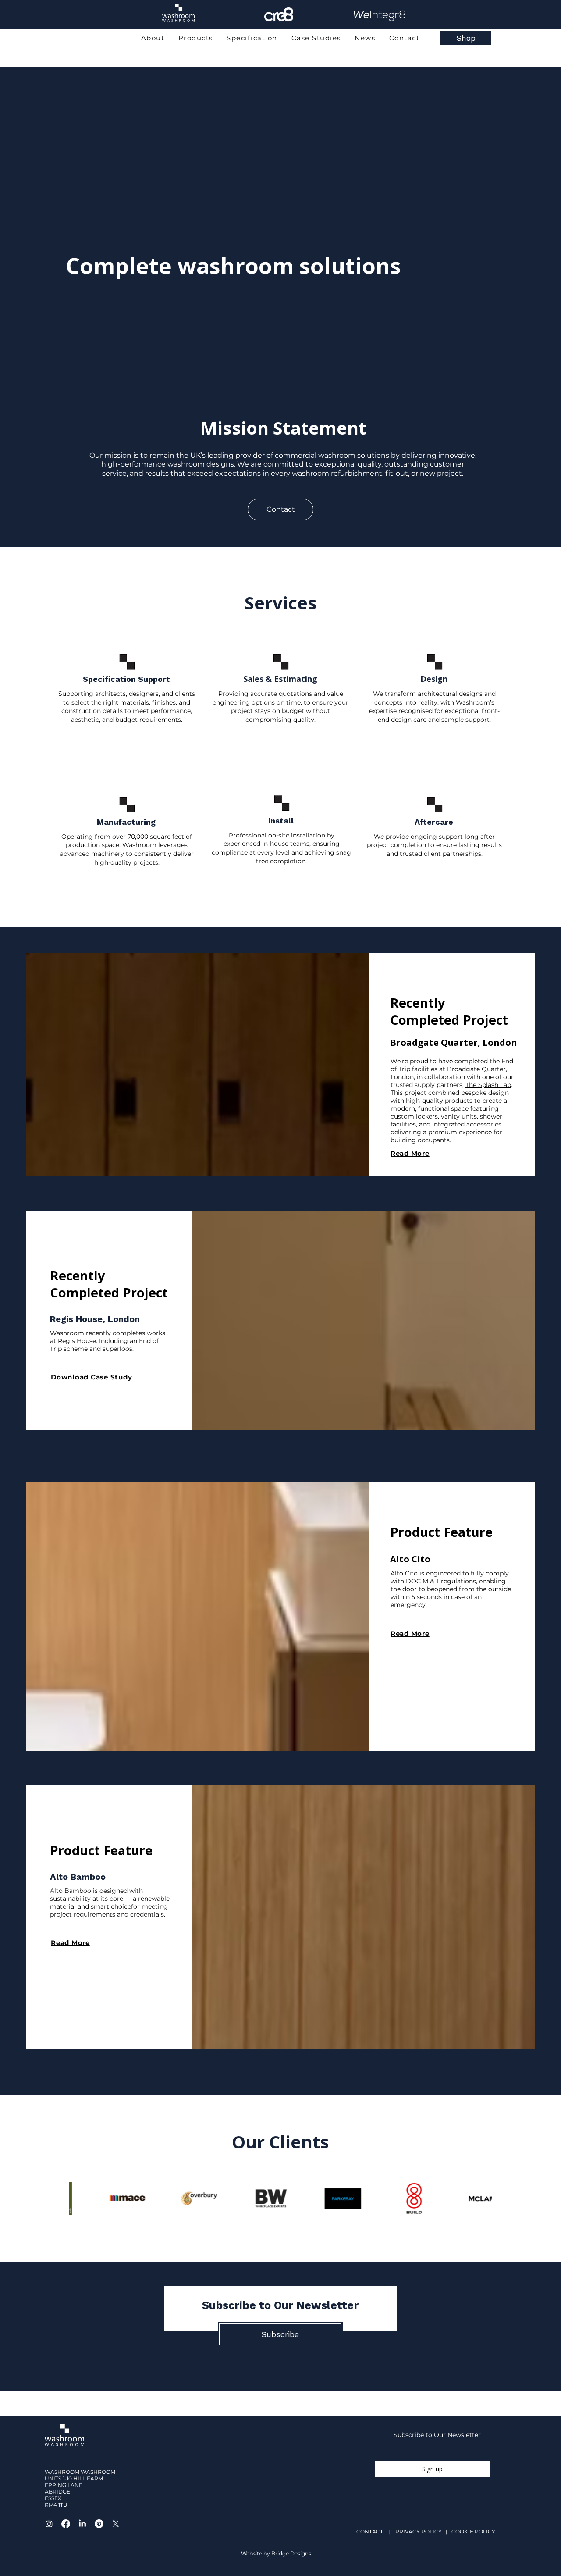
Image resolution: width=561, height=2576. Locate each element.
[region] (178, 27)
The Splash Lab (488, 1085)
